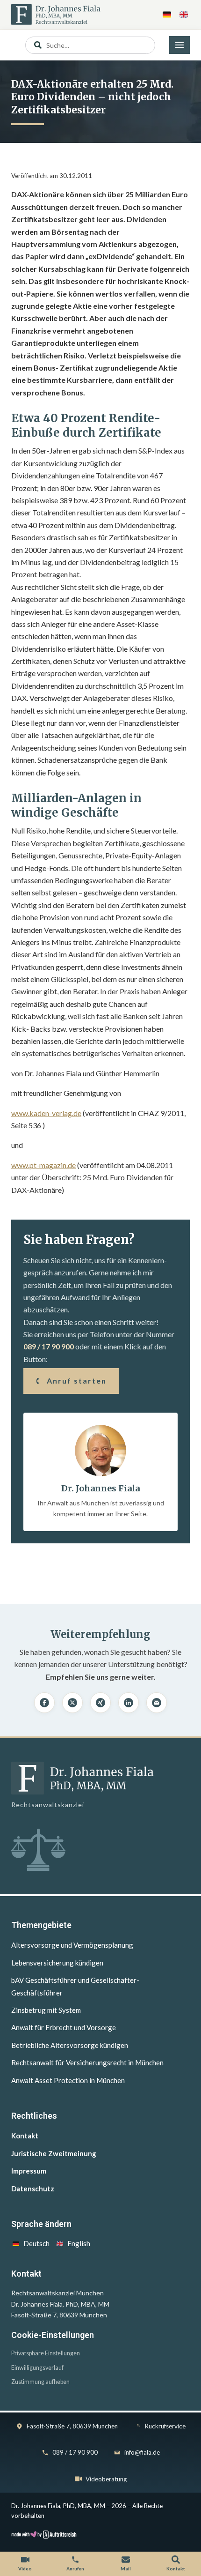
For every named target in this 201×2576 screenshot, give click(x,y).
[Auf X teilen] (72, 1703)
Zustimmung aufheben (40, 2382)
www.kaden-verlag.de (46, 1113)
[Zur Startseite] (56, 15)
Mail (126, 2569)
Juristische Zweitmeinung (54, 2153)
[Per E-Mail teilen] (157, 1703)
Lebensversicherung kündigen (57, 1963)
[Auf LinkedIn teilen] (129, 1703)
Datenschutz (33, 2189)
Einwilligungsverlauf (37, 2368)
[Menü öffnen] (179, 45)
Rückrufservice (165, 2426)
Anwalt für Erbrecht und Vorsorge (64, 2027)
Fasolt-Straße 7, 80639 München (72, 2426)
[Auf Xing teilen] (100, 1703)
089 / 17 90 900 (49, 1346)
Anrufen (75, 2569)
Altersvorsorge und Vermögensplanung (72, 1945)
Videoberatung (106, 2479)
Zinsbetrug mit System (46, 2010)
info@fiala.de (142, 2452)
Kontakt (25, 2136)
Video (25, 2569)
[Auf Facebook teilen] (44, 1703)
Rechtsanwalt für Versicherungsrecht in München (87, 2062)
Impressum (29, 2171)
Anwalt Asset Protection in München (68, 2080)
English (79, 2243)
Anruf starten (77, 1381)
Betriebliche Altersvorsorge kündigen (70, 2045)
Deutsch (36, 2243)
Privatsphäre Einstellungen (46, 2353)
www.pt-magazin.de (43, 1165)
